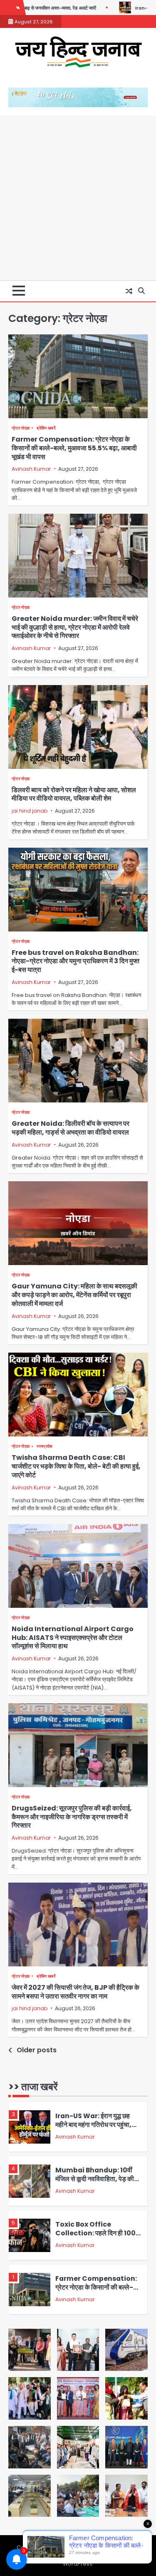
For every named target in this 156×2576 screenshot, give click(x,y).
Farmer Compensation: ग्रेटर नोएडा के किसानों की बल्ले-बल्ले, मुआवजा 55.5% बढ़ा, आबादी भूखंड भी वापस (74, 448)
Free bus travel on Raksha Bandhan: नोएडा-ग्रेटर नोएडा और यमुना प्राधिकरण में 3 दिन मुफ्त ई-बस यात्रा (76, 961)
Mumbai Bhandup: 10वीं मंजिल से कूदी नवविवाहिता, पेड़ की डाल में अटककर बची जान (95, 2179)
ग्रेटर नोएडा (21, 428)
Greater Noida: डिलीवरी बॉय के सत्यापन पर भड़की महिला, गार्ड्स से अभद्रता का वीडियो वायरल (71, 1128)
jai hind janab (30, 811)
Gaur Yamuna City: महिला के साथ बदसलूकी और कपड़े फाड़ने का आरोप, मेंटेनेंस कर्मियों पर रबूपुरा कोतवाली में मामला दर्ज (74, 1295)
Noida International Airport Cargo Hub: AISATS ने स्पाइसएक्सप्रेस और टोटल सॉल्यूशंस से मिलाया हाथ (73, 1638)
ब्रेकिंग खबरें (46, 428)
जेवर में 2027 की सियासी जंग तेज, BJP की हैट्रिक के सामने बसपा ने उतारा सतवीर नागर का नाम (76, 1992)
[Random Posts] (129, 291)
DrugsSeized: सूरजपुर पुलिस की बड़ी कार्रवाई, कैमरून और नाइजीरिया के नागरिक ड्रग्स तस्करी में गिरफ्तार (72, 1817)
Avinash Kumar (31, 469)
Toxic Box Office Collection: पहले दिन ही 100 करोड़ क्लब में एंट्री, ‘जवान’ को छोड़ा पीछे (98, 2237)
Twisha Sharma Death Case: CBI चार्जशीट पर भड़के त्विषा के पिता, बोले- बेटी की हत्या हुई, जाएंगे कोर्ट (76, 1466)
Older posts (37, 2050)
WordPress (78, 2564)
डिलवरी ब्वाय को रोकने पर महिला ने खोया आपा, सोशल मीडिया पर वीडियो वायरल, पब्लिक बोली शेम (74, 794)
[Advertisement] (78, 198)
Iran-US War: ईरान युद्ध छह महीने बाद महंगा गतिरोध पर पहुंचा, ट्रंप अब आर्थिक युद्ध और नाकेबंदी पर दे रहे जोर (97, 2129)
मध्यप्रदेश (44, 1446)
